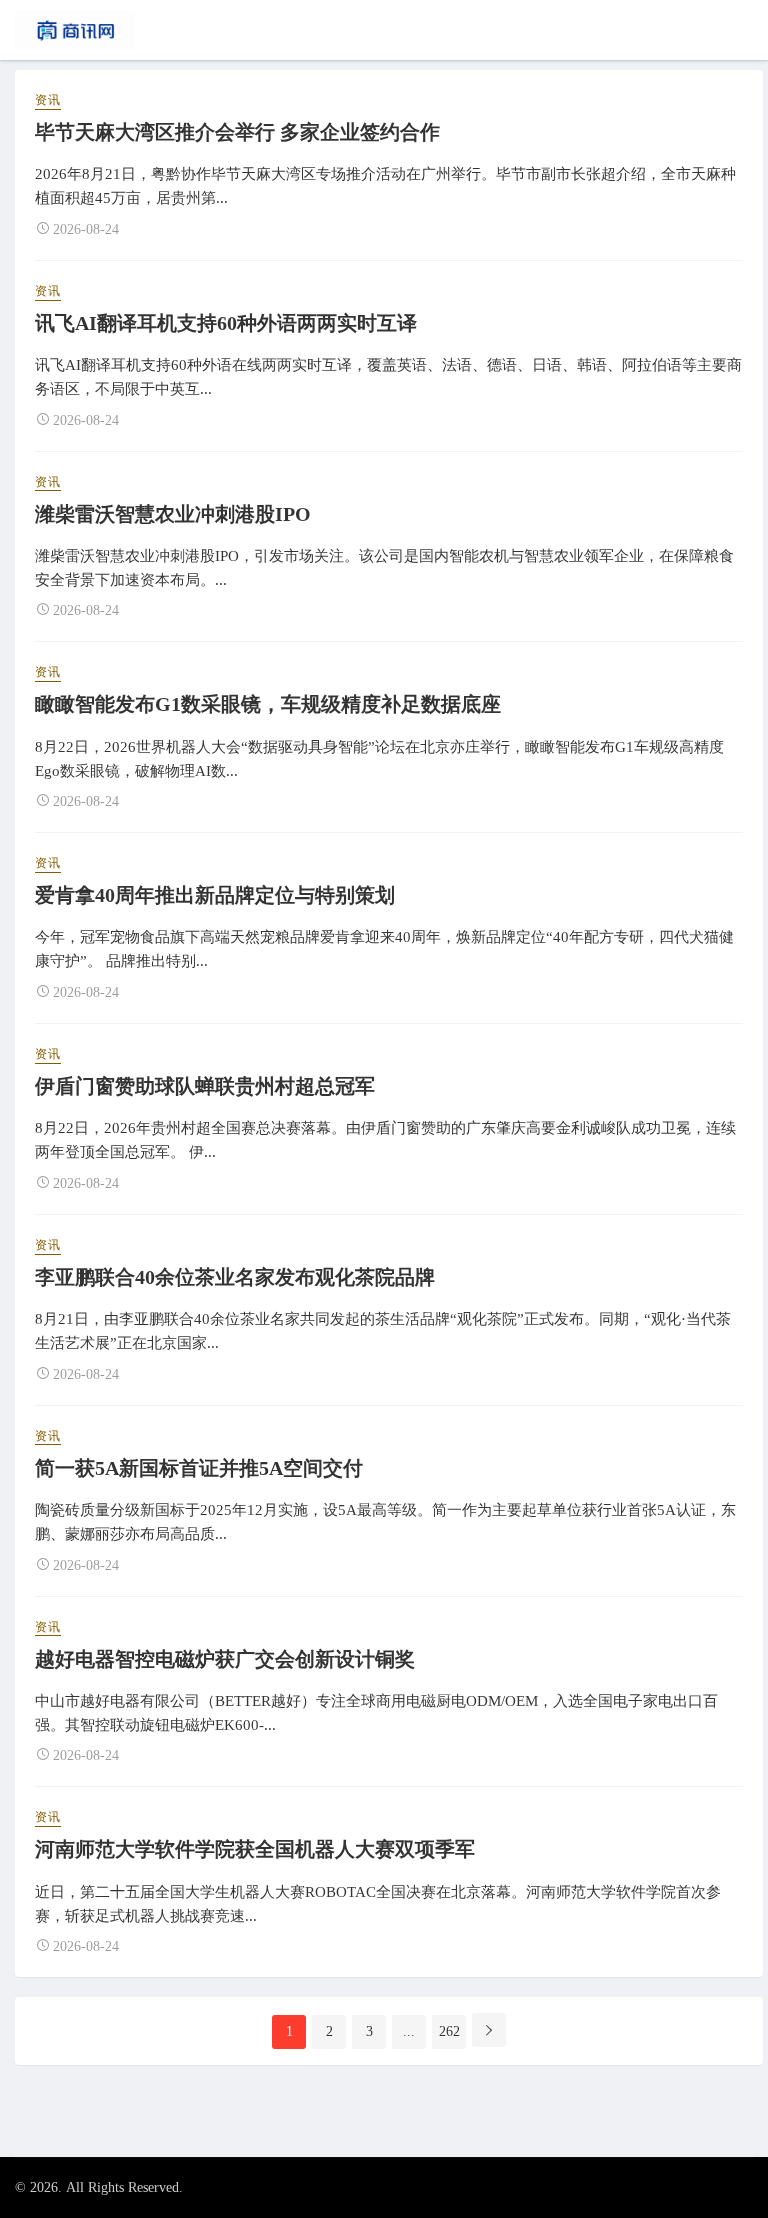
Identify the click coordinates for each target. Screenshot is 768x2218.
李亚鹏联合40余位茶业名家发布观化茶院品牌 (235, 1277)
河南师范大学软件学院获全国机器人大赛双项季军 (255, 1849)
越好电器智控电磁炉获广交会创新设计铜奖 (225, 1659)
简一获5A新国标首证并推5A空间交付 (199, 1468)
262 (449, 2031)
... (409, 2031)
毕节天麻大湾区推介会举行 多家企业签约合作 (237, 132)
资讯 (48, 100)
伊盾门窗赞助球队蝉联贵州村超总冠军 (205, 1086)
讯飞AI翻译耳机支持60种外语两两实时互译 (226, 323)
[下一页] (489, 2030)
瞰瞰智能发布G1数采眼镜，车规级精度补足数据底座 (268, 704)
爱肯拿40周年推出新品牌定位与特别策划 (215, 895)
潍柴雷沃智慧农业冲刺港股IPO (173, 514)
